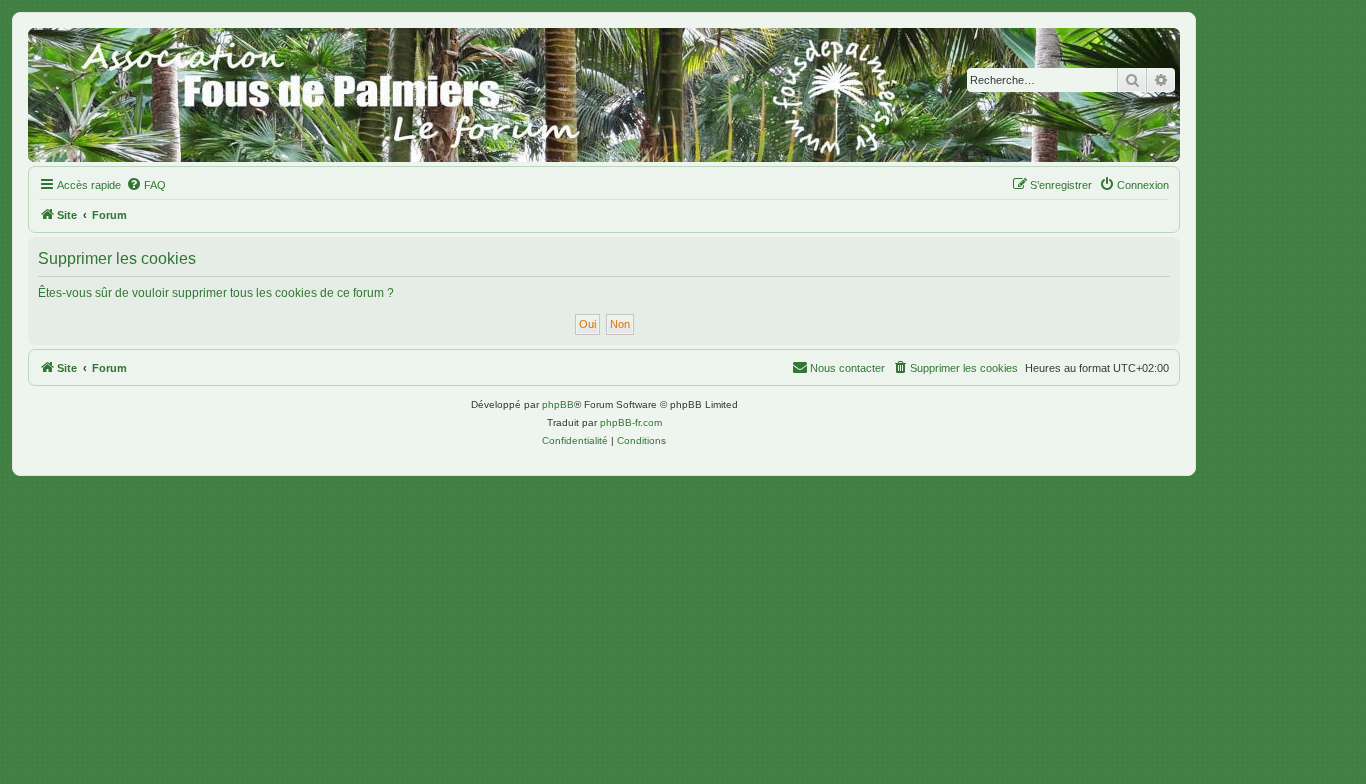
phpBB (558, 404)
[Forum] (604, 95)
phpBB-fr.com (631, 422)
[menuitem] (146, 185)
